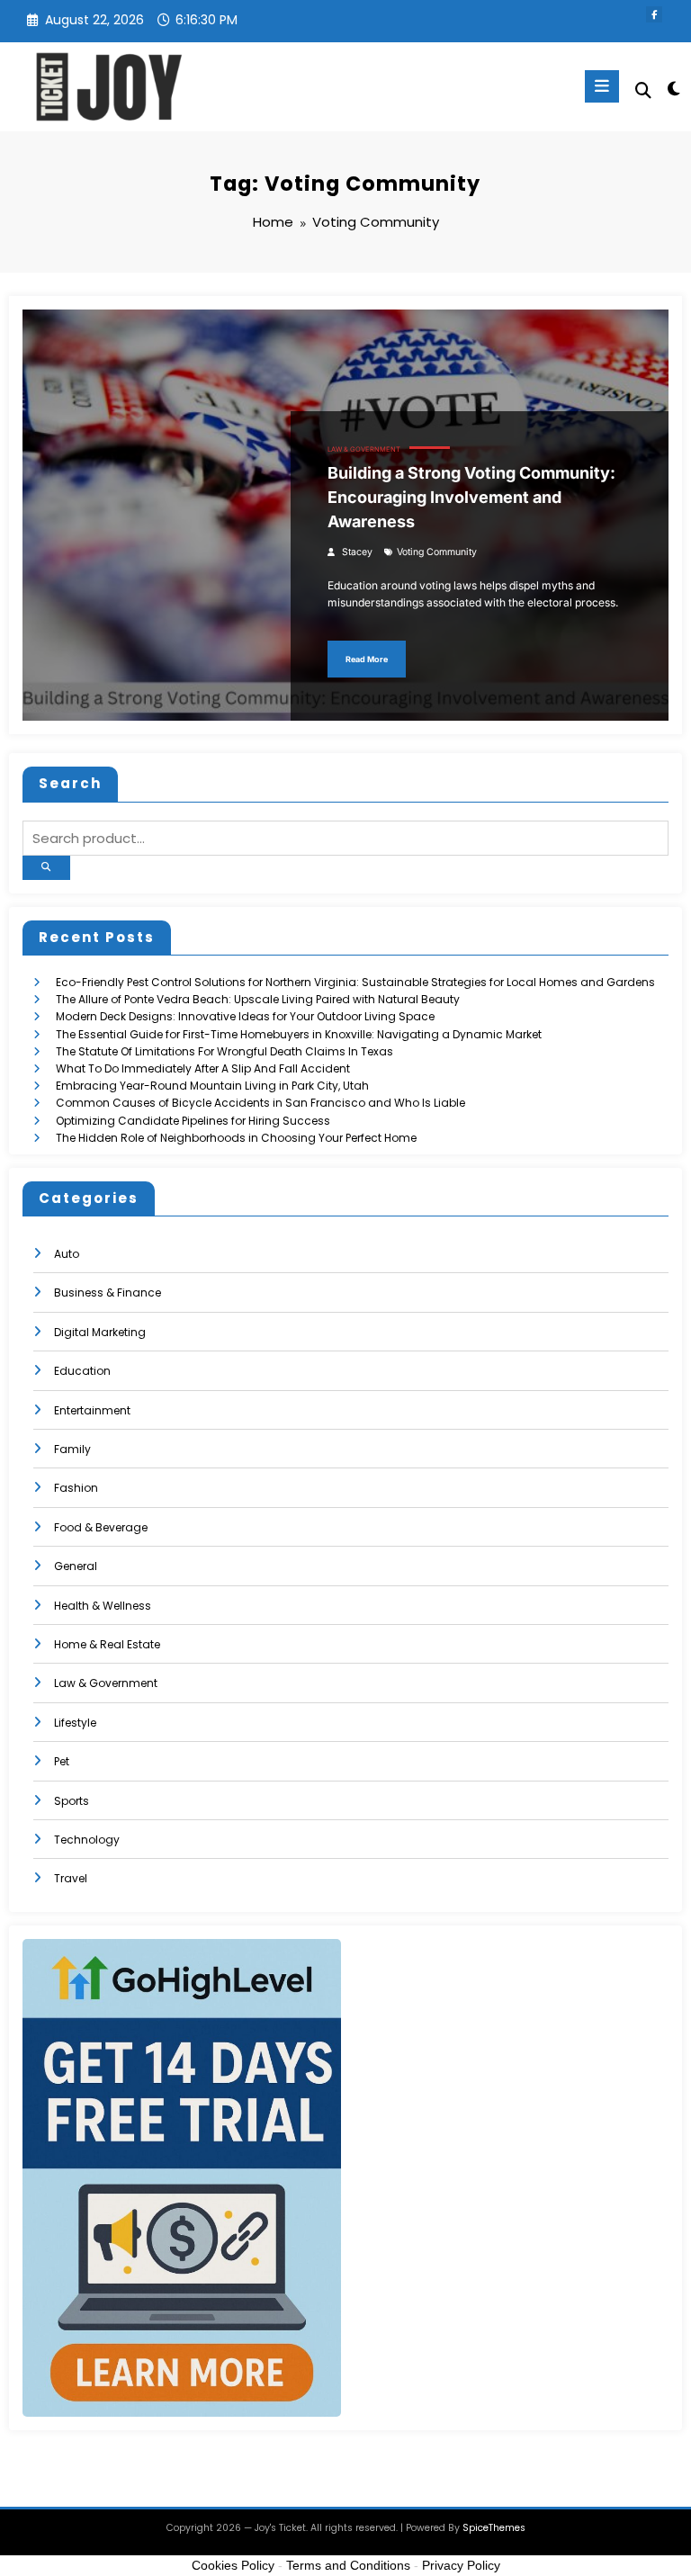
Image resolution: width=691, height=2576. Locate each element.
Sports (72, 1801)
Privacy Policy (461, 2565)
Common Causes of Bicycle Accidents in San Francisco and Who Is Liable (260, 1103)
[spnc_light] (673, 89)
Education (82, 1371)
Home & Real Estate (107, 1644)
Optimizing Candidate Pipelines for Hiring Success (193, 1121)
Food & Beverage (101, 1527)
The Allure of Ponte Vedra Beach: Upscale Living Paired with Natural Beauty (258, 999)
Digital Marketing (100, 1332)
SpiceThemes (494, 2528)
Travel (71, 1878)
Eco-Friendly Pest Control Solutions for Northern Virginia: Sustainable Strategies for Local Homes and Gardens (355, 982)
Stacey (357, 552)
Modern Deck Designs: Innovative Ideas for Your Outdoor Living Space (245, 1016)
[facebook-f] (654, 14)
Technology (87, 1840)
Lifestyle (75, 1723)
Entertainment (92, 1410)
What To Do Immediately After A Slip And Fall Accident (203, 1068)
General (76, 1566)
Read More (367, 659)
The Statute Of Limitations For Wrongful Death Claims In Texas (224, 1051)
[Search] (643, 90)
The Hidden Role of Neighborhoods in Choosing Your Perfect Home (236, 1138)
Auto (67, 1254)
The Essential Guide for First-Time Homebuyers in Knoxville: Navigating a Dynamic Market (299, 1034)
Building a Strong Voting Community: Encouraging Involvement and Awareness (471, 497)
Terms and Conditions (348, 2565)
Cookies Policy (233, 2565)
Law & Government (364, 449)
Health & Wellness (103, 1606)
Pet (62, 1761)
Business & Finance (108, 1292)
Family (72, 1449)
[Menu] (602, 86)
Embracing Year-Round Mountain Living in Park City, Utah (212, 1086)
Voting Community (437, 552)
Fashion (76, 1488)
